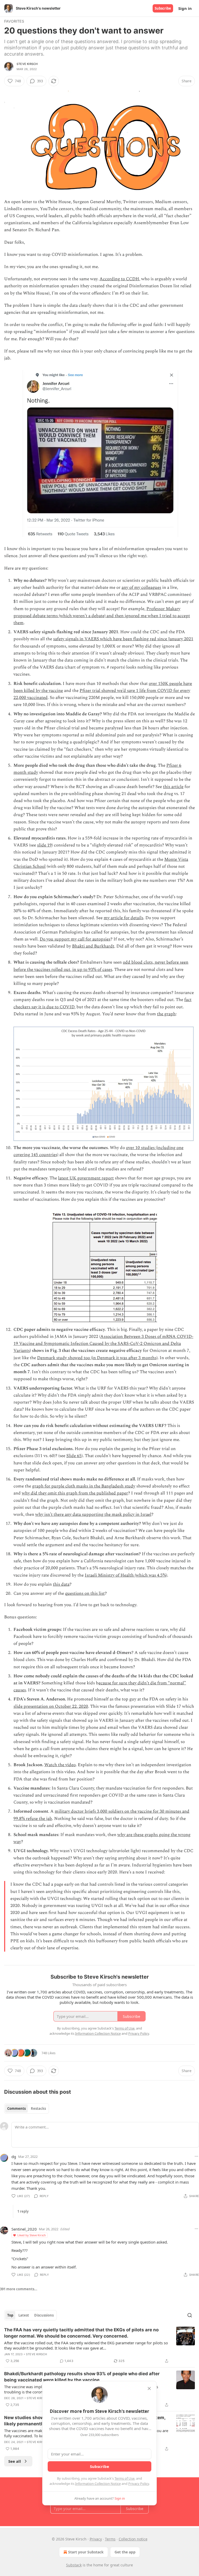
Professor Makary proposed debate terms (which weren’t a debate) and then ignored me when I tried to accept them (102, 616)
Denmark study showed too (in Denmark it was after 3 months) (97, 1358)
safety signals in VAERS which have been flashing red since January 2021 (123, 639)
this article (173, 787)
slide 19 (44, 845)
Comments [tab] (16, 2108)
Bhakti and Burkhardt (93, 946)
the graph (166, 1014)
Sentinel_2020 (24, 2229)
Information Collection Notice (98, 2484)
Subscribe (163, 8)
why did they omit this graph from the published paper (75, 1493)
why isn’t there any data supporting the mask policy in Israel (93, 1514)
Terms (110, 2539)
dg (14, 2157)
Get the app (125, 2552)
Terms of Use (125, 2478)
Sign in (185, 8)
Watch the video (60, 1765)
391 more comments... (19, 2289)
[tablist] (27, 2108)
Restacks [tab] (38, 2108)
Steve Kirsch (27, 64)
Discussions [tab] (44, 2315)
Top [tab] (10, 2315)
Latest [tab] (24, 2315)
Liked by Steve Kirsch (32, 2235)
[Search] (190, 2315)
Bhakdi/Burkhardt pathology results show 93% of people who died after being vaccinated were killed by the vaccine (82, 2377)
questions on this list (85, 1593)
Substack (74, 2565)
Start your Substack (86, 2552)
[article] (99, 2345)
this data (61, 1584)
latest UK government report (86, 1178)
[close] (149, 2388)
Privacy (96, 2539)
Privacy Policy (139, 2484)
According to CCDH (119, 279)
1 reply (23, 2211)
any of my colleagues (141, 588)
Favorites (14, 21)
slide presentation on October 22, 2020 (51, 1706)
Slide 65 (74, 1456)
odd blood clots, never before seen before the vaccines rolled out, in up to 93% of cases (101, 966)
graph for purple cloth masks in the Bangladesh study (84, 1486)
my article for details (123, 918)
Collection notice (133, 2539)
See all (15, 2461)
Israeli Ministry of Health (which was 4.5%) (126, 1575)
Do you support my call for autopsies (75, 939)
